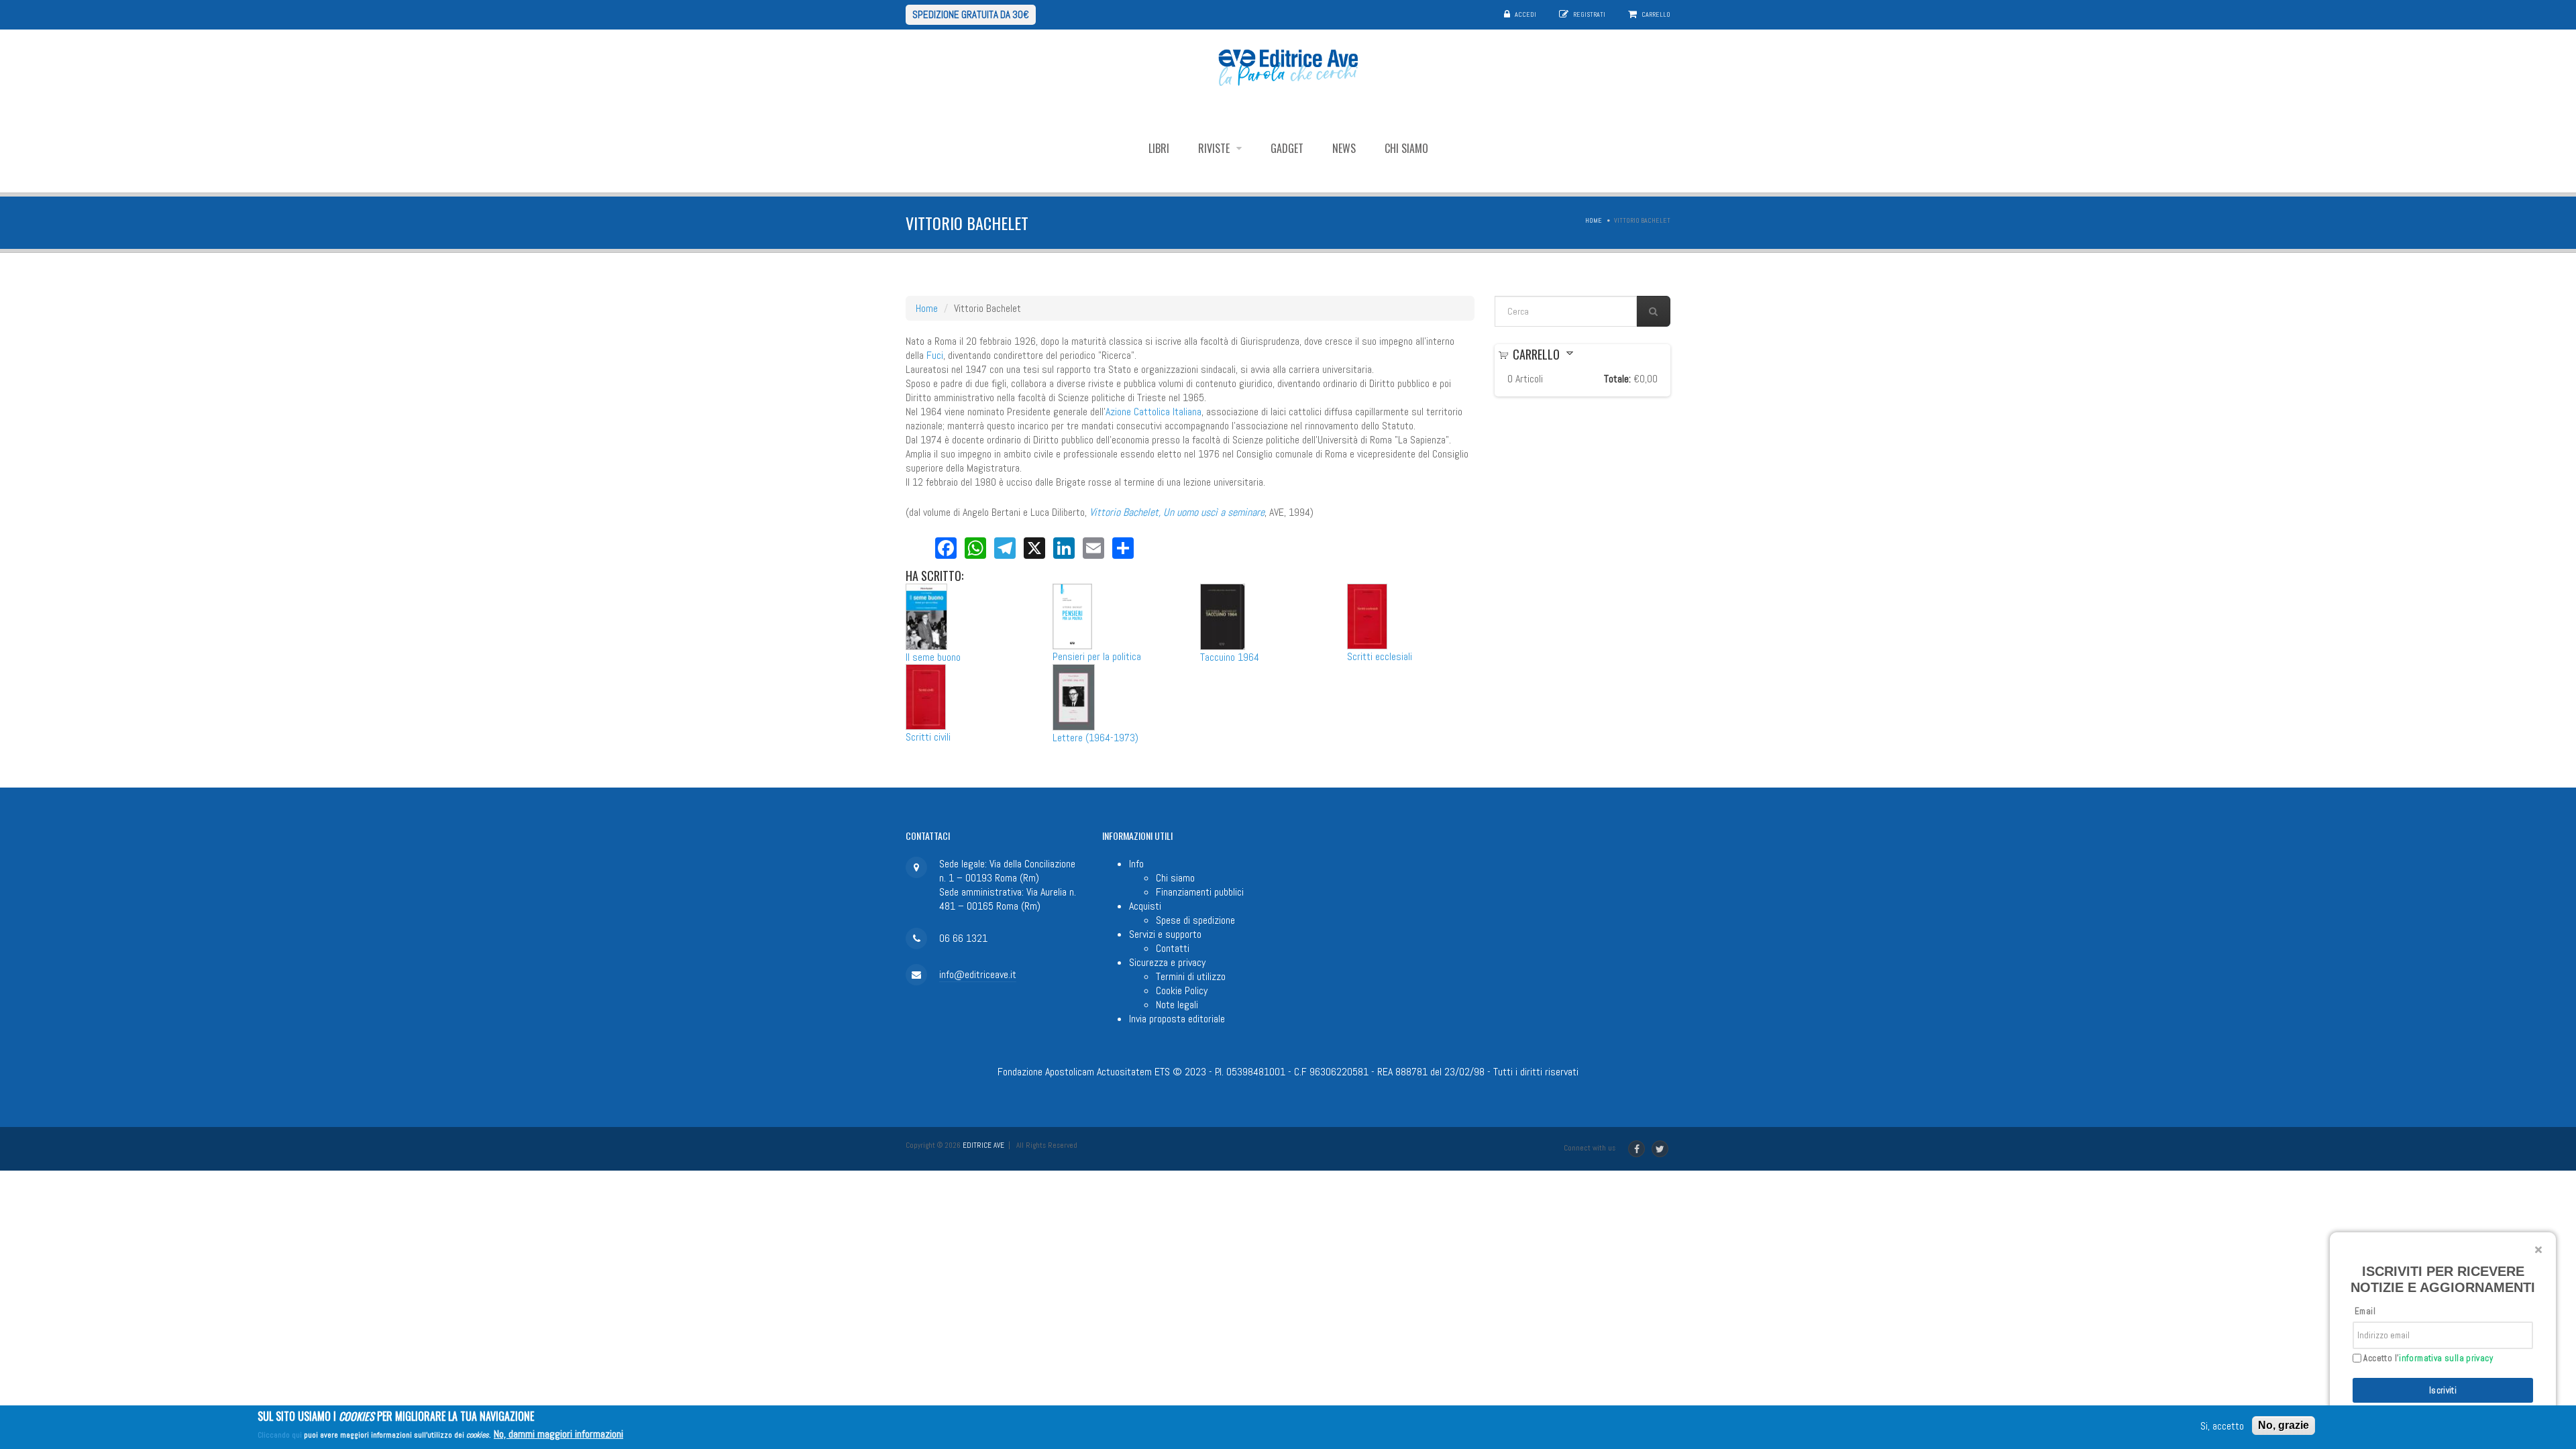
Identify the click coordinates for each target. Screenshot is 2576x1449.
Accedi (1525, 14)
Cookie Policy (1182, 990)
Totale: (1617, 379)
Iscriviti (2443, 1390)
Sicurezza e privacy (1167, 962)
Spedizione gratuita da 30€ (971, 14)
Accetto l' (2427, 1358)
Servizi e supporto (1165, 934)
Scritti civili (928, 737)
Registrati (1589, 14)
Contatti (1173, 948)
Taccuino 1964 (1230, 657)
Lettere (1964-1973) (1095, 738)
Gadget (1287, 148)
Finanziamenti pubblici (1200, 892)
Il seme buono (933, 657)
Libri (1159, 148)
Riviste (1215, 148)
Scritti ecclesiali (1380, 656)
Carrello (1656, 14)
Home (1594, 220)
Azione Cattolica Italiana (1153, 412)
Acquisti (1145, 906)
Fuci (935, 355)
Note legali (1177, 1005)
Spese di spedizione (1195, 920)
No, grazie (2284, 1425)
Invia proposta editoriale (1177, 1019)
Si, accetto (2222, 1426)
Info (1136, 864)
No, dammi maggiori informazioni (558, 1434)
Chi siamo (1406, 148)
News (1344, 148)
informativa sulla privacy (2446, 1358)
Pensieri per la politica (1097, 656)
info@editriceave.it (978, 974)
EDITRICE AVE (983, 1145)
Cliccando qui (280, 1435)
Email (2365, 1311)
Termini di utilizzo (1191, 976)
